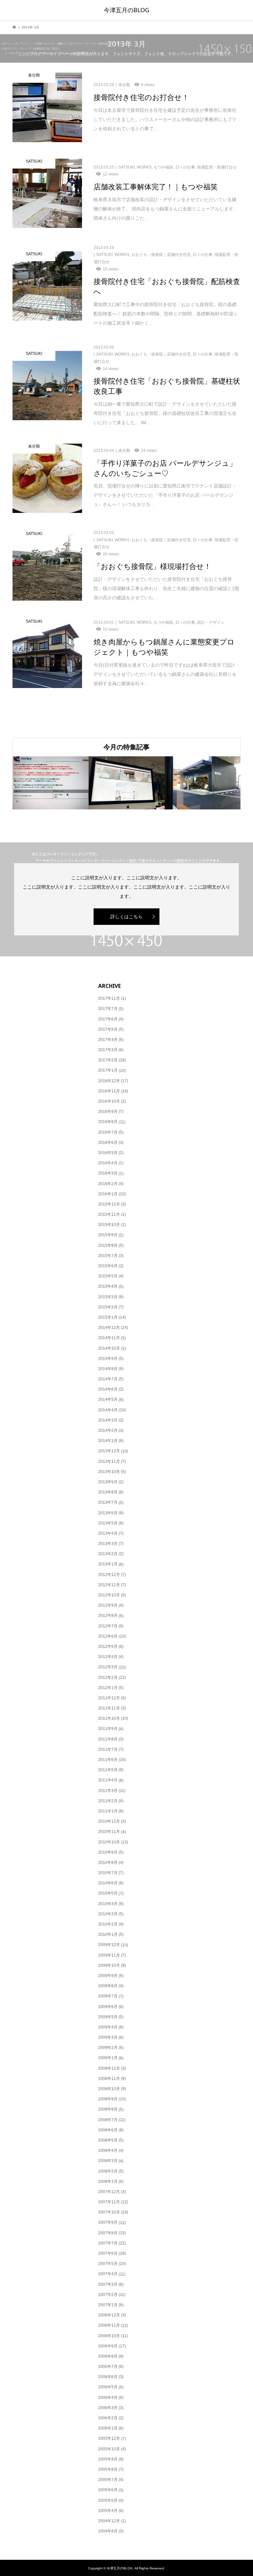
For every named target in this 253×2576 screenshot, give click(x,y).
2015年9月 (108, 1235)
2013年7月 (108, 1502)
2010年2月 (108, 1924)
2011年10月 (109, 1718)
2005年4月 (108, 2511)
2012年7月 (108, 1626)
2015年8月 (108, 1245)
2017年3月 (108, 1050)
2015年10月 (109, 1225)
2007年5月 (108, 2264)
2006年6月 (108, 2377)
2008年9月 (108, 2099)
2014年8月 (108, 1369)
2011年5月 (108, 1770)
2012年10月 (109, 1595)
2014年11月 (109, 1338)
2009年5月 (108, 2017)
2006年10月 (109, 2336)
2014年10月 (109, 1348)
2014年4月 (108, 1410)
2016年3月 (108, 1173)
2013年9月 (108, 1482)
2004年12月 (109, 2521)
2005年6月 (108, 2490)
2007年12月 (109, 2192)
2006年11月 (109, 2325)
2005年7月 (108, 2480)
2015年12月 (109, 1204)
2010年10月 (109, 1842)
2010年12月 (109, 1821)
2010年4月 (108, 1904)
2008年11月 (109, 2079)
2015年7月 (108, 1256)
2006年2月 (108, 2418)
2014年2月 (108, 1430)
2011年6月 (108, 1760)
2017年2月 (108, 1060)
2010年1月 (108, 1934)
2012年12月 (109, 1575)
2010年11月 (109, 1832)
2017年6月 (108, 1019)
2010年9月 (108, 1852)
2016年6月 (108, 1143)
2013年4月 (108, 1533)
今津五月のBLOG (126, 10)
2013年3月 (108, 1544)
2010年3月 (108, 1914)
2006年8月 (108, 2356)
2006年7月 (108, 2367)
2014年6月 (108, 1389)
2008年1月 (108, 2182)
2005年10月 (109, 2449)
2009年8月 (108, 1986)
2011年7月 (108, 1749)
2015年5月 (108, 1276)
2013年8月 (108, 1492)
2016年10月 (109, 1101)
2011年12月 (109, 1698)
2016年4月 (108, 1163)
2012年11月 (109, 1585)
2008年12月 (109, 2068)
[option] (51, 783)
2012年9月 (108, 1605)
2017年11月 (109, 998)
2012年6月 (108, 1636)
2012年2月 (108, 1678)
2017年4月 (108, 1040)
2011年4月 (108, 1780)
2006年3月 (108, 2408)
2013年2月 (108, 1554)
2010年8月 (108, 1863)
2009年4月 (108, 2027)
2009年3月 (108, 2037)
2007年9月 (108, 2222)
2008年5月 (108, 2140)
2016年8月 (108, 1122)
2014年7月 (108, 1379)
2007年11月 (109, 2202)
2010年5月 (108, 1893)
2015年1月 (108, 1317)
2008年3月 (108, 2161)
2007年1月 (108, 2305)
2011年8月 (108, 1739)
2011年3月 (108, 1791)
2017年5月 (108, 1029)
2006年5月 (108, 2387)
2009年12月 (109, 1945)
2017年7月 (108, 1009)
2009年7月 (108, 1996)
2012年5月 (108, 1647)
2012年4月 (108, 1657)
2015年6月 (108, 1266)
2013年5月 (108, 1523)
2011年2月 (108, 1801)
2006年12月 (109, 2315)
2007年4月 (108, 2274)
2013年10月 (109, 1472)
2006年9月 (108, 2346)
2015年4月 (108, 1286)
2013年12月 (109, 1451)
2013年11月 (109, 1461)
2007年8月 (108, 2233)
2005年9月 (108, 2459)
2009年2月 (108, 2048)
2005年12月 (109, 2438)
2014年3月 (108, 1420)
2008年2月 (108, 2171)
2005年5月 (108, 2500)
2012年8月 (108, 1616)
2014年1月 (108, 1441)
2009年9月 (108, 1976)
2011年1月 (108, 1811)
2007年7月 (108, 2243)
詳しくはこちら (126, 917)
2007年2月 (108, 2295)
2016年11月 (109, 1091)
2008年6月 (108, 2130)
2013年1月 (108, 1564)
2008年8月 (108, 2109)
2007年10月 (109, 2212)
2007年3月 (108, 2284)
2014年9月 (108, 1359)
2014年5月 (108, 1399)
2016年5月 (108, 1153)
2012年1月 (108, 1688)
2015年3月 (108, 1297)
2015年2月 (108, 1307)
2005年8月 (108, 2469)
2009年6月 (108, 2007)
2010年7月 (108, 1873)
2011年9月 (108, 1729)
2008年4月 (108, 2151)
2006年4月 (108, 2398)
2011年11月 (109, 1708)
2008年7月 (108, 2120)
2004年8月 (108, 2531)
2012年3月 (108, 1667)
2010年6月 (108, 1883)
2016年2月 (108, 1184)
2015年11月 (109, 1214)
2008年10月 (109, 2089)
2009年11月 (109, 1955)
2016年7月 (108, 1132)
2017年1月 (108, 1070)
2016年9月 (108, 1112)
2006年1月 (108, 2428)
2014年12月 (109, 1328)
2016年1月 (108, 1194)
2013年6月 (108, 1513)
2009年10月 (109, 1965)
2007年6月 (108, 2253)
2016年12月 (109, 1081)
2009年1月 (108, 2058)
